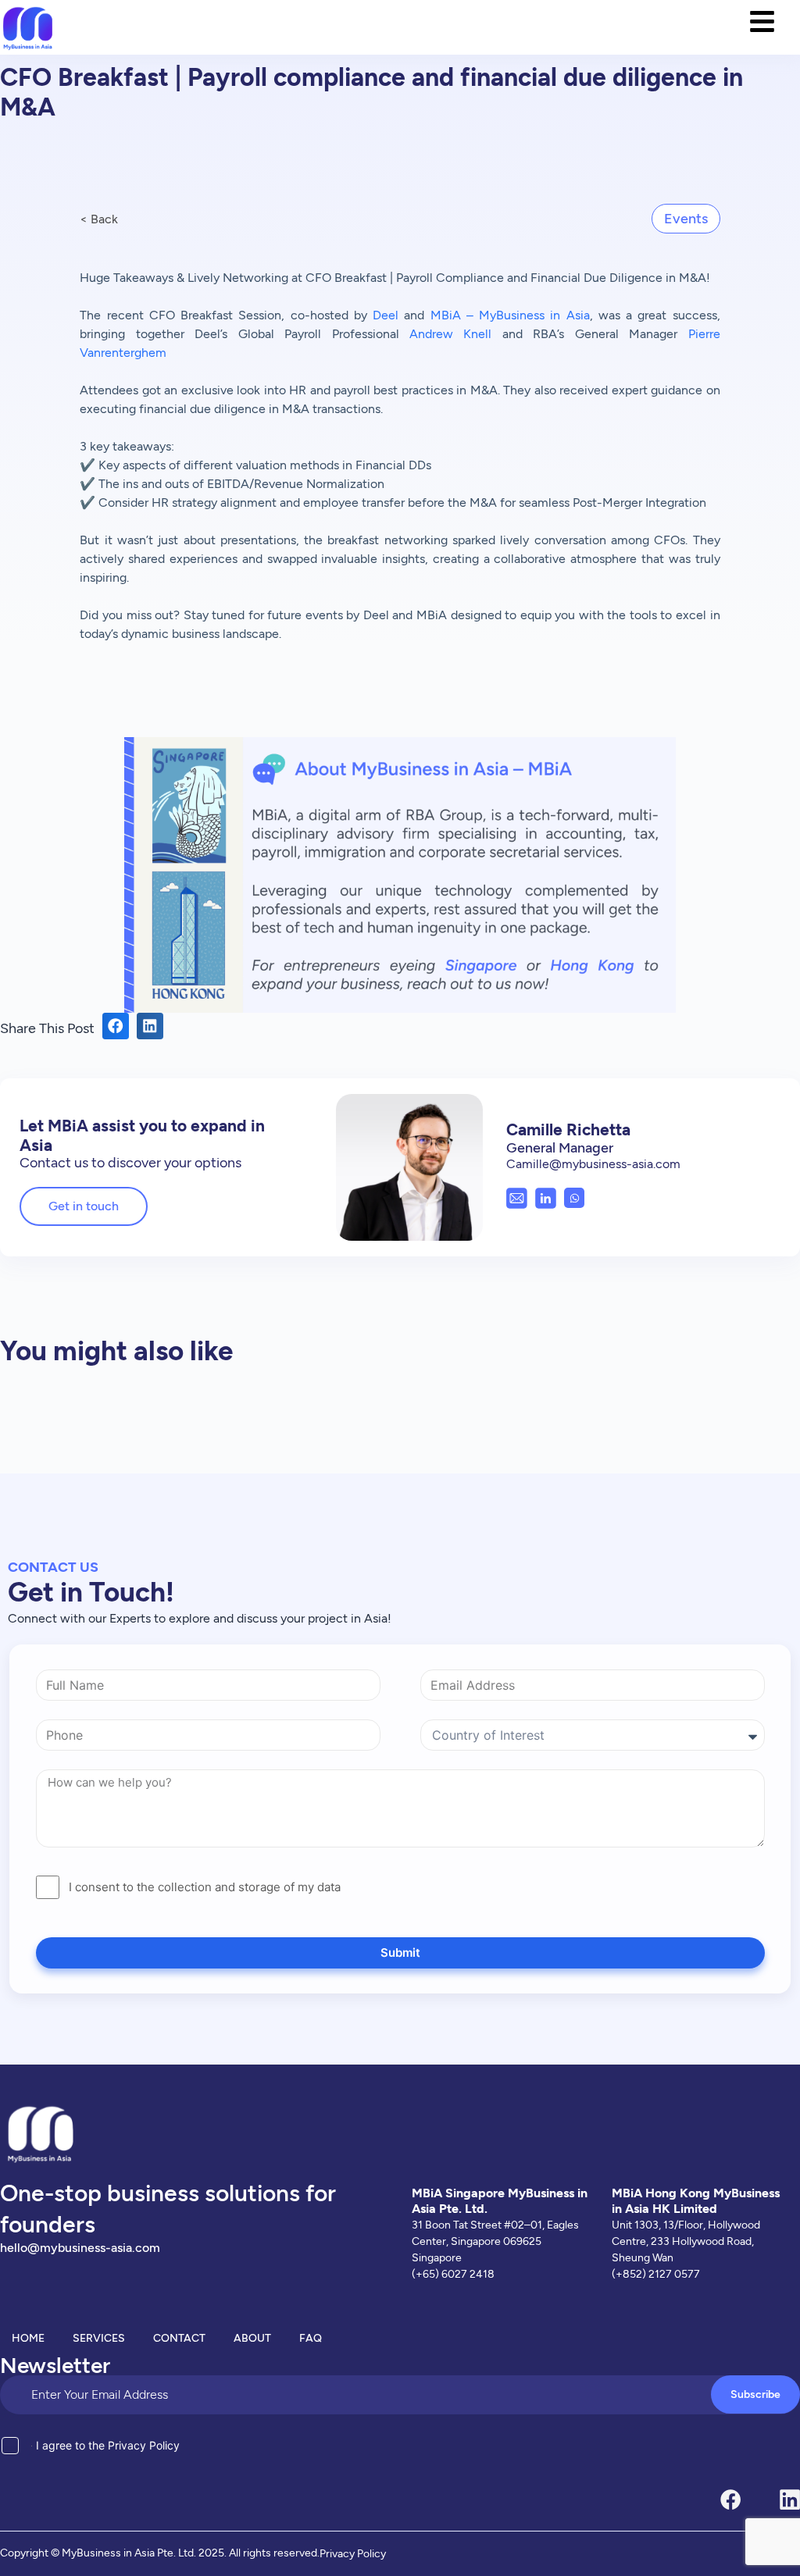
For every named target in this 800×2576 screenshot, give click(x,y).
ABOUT (252, 2338)
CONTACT (179, 2338)
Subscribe (755, 2394)
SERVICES (99, 2338)
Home (28, 2338)
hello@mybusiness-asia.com (80, 2248)
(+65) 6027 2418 (453, 2274)
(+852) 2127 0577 (656, 2274)
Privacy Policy (353, 2554)
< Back (99, 219)
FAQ (311, 2338)
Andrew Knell (450, 334)
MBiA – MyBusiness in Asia (510, 315)
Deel (386, 315)
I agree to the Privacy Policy (108, 2445)
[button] (116, 1026)
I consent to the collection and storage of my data (205, 1887)
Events (686, 219)
